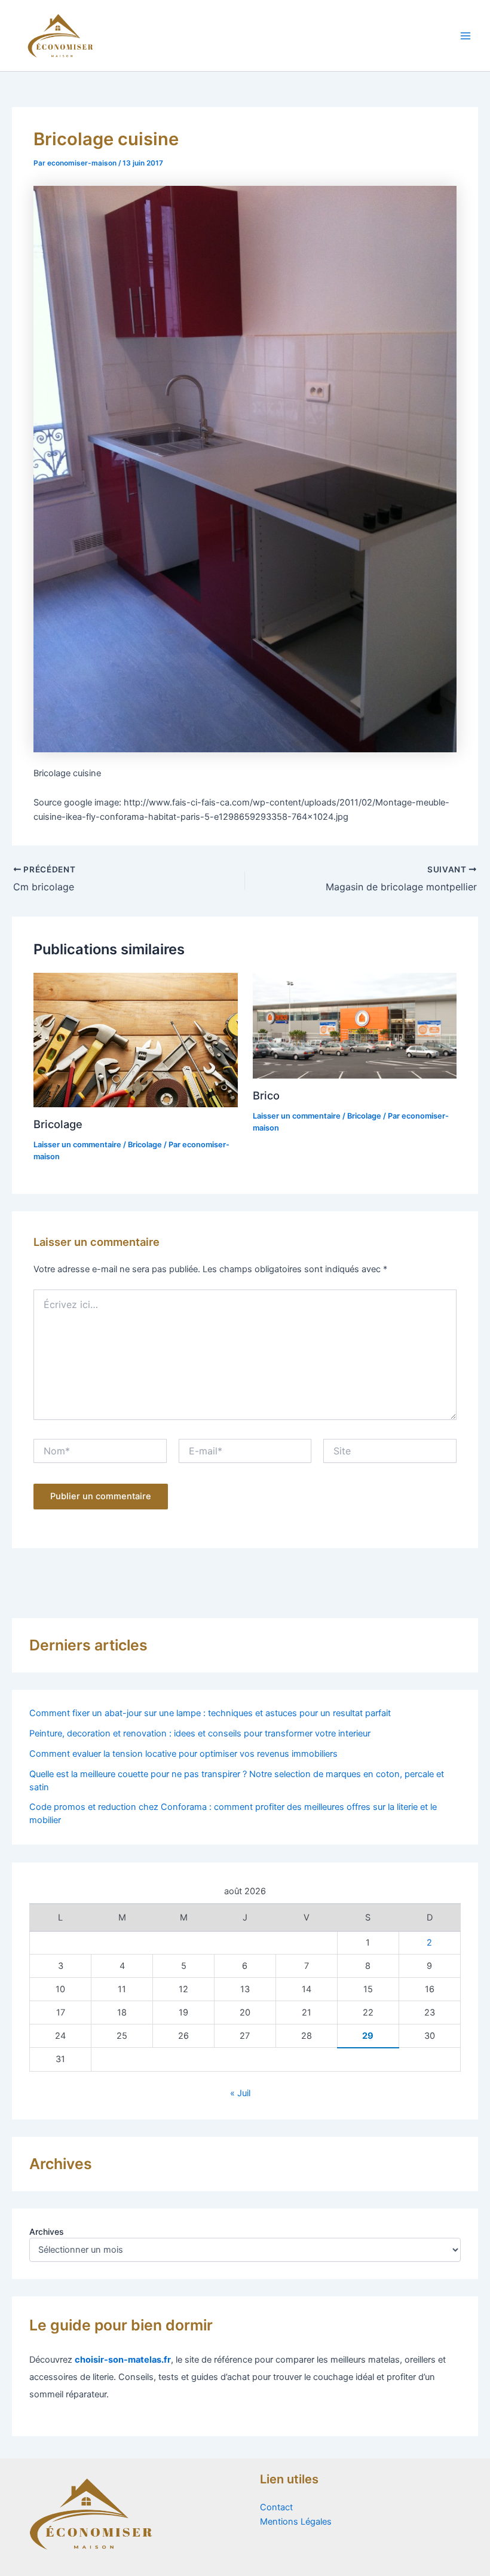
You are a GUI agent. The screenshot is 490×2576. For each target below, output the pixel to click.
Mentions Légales (296, 2522)
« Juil (240, 2093)
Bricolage (58, 1124)
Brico (266, 1095)
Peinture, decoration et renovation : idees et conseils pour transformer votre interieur (200, 1733)
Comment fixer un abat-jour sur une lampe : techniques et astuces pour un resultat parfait (210, 1713)
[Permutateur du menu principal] (465, 36)
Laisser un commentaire (77, 1145)
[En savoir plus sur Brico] (355, 1025)
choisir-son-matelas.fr (123, 2360)
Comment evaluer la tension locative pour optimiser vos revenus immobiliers (183, 1754)
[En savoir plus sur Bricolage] (135, 1040)
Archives (47, 2232)
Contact (276, 2507)
